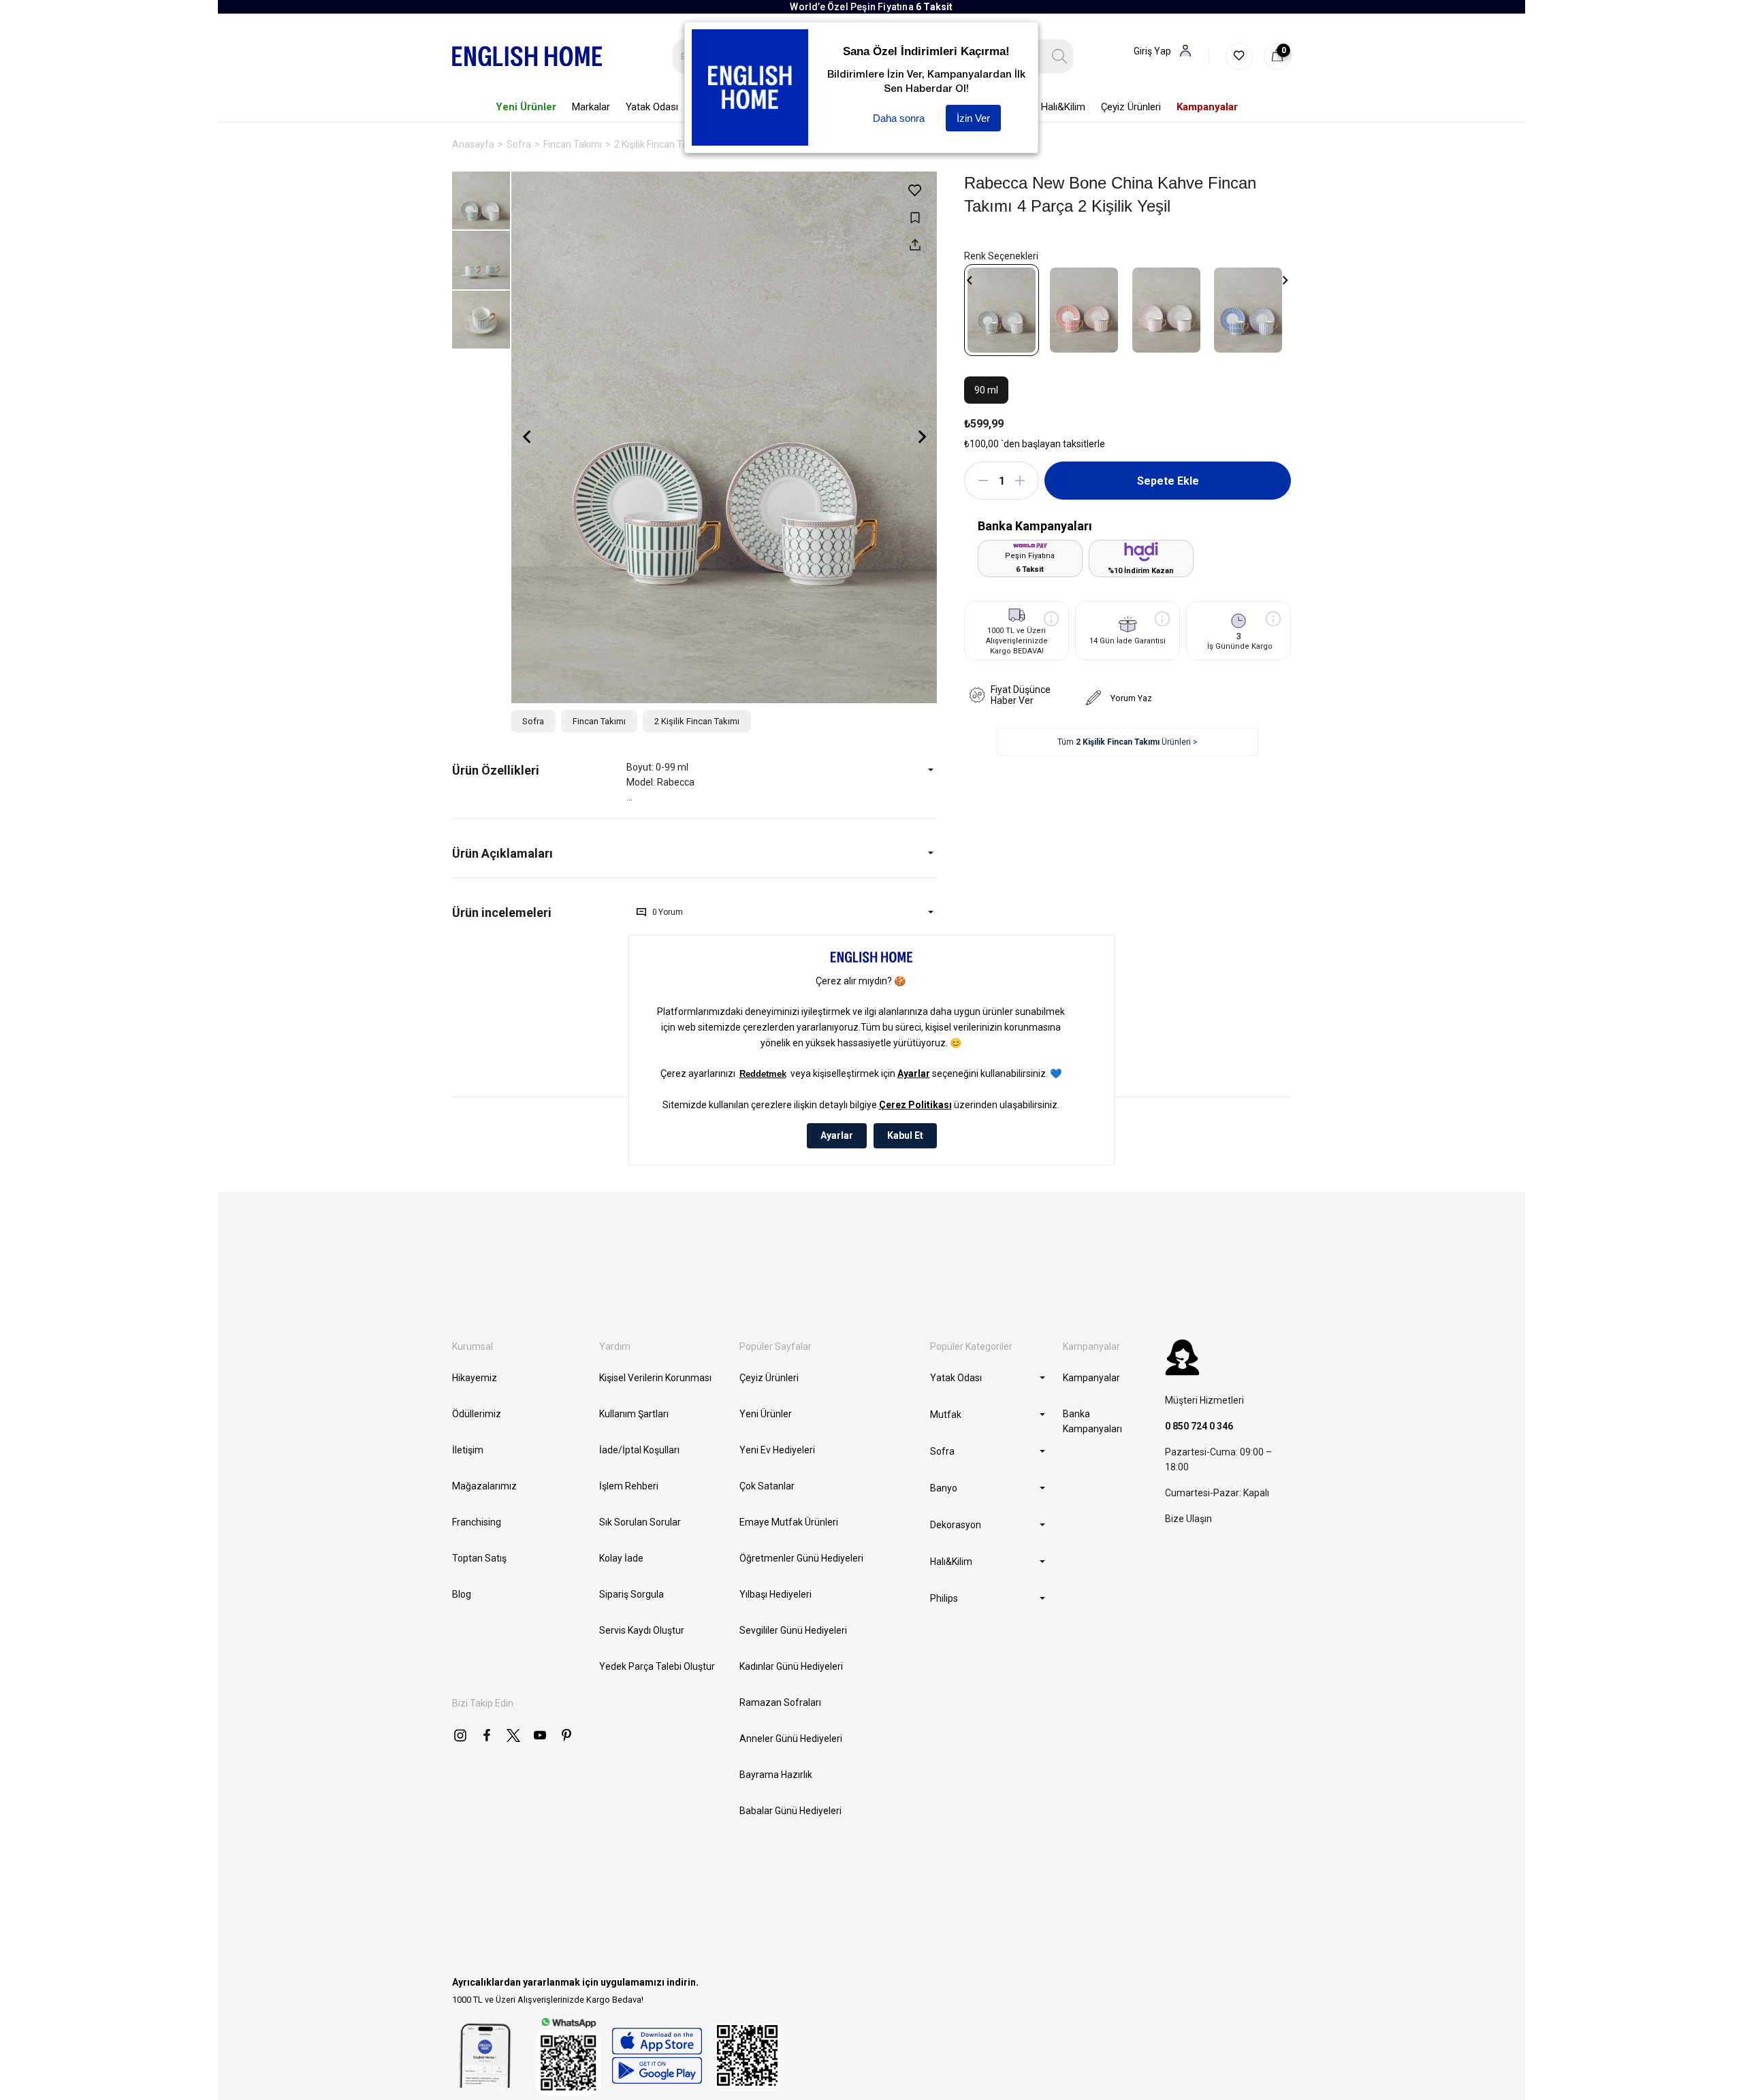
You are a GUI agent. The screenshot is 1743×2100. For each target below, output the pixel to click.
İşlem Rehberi (629, 1486)
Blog (462, 1594)
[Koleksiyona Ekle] (915, 217)
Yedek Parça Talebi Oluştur (657, 1666)
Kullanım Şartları (634, 1414)
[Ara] (1060, 56)
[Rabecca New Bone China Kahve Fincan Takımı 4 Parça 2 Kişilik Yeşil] (1002, 310)
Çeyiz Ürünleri (769, 1378)
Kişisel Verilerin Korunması (655, 1378)
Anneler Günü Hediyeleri (791, 1739)
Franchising (477, 1522)
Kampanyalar (1091, 1378)
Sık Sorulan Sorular (640, 1522)
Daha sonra (899, 118)
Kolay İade (621, 1558)
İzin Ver (973, 118)
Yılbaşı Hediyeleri (775, 1594)
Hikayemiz (475, 1378)
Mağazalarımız (484, 1486)
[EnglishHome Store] (657, 2056)
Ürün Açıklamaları (502, 853)
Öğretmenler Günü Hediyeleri (801, 1558)
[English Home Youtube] (540, 1735)
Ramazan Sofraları (780, 1702)
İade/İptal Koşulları (639, 1450)
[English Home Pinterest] (566, 1735)
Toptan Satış (479, 1558)
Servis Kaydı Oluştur (642, 1630)
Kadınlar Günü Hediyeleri (791, 1666)
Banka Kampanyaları (1092, 1421)
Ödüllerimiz (477, 1414)
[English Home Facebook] (487, 1735)
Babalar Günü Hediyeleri (790, 1811)
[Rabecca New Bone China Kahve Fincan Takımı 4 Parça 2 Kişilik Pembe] (1166, 310)
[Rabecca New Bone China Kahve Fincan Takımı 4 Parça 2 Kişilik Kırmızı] (1084, 310)
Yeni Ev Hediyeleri (777, 1450)
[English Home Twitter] (513, 1735)
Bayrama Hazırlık (776, 1775)
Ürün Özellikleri (496, 770)
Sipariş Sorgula (631, 1594)
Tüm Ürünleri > (1128, 742)
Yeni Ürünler (766, 1414)
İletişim (468, 1450)
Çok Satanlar (767, 1486)
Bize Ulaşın (1188, 1519)
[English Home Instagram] (460, 1735)
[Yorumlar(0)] (539, 912)
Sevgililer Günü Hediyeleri (793, 1630)
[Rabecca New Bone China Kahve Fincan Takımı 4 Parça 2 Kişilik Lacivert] (1248, 310)
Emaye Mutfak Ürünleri (789, 1522)
